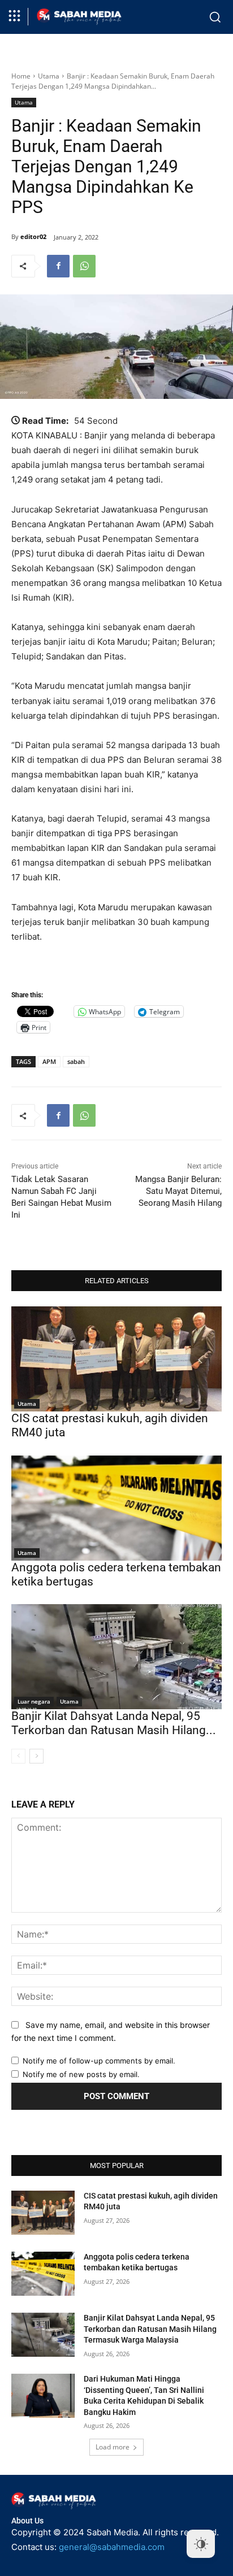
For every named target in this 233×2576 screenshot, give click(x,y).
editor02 (33, 236)
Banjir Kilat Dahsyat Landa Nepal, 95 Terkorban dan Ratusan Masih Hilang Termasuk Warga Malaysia (150, 2329)
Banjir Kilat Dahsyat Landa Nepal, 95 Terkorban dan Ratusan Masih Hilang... (114, 1723)
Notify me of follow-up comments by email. (99, 2061)
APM (49, 1061)
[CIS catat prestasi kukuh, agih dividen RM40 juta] (116, 1359)
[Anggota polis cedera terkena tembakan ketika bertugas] (116, 1508)
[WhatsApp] (84, 266)
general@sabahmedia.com (112, 2547)
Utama (49, 76)
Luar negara (34, 1701)
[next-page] (36, 1756)
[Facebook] (58, 266)
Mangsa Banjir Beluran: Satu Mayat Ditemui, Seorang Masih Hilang (178, 1191)
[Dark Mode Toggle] (201, 2544)
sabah (76, 1061)
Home (21, 76)
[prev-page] (18, 1756)
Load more (113, 2447)
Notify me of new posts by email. (81, 2074)
